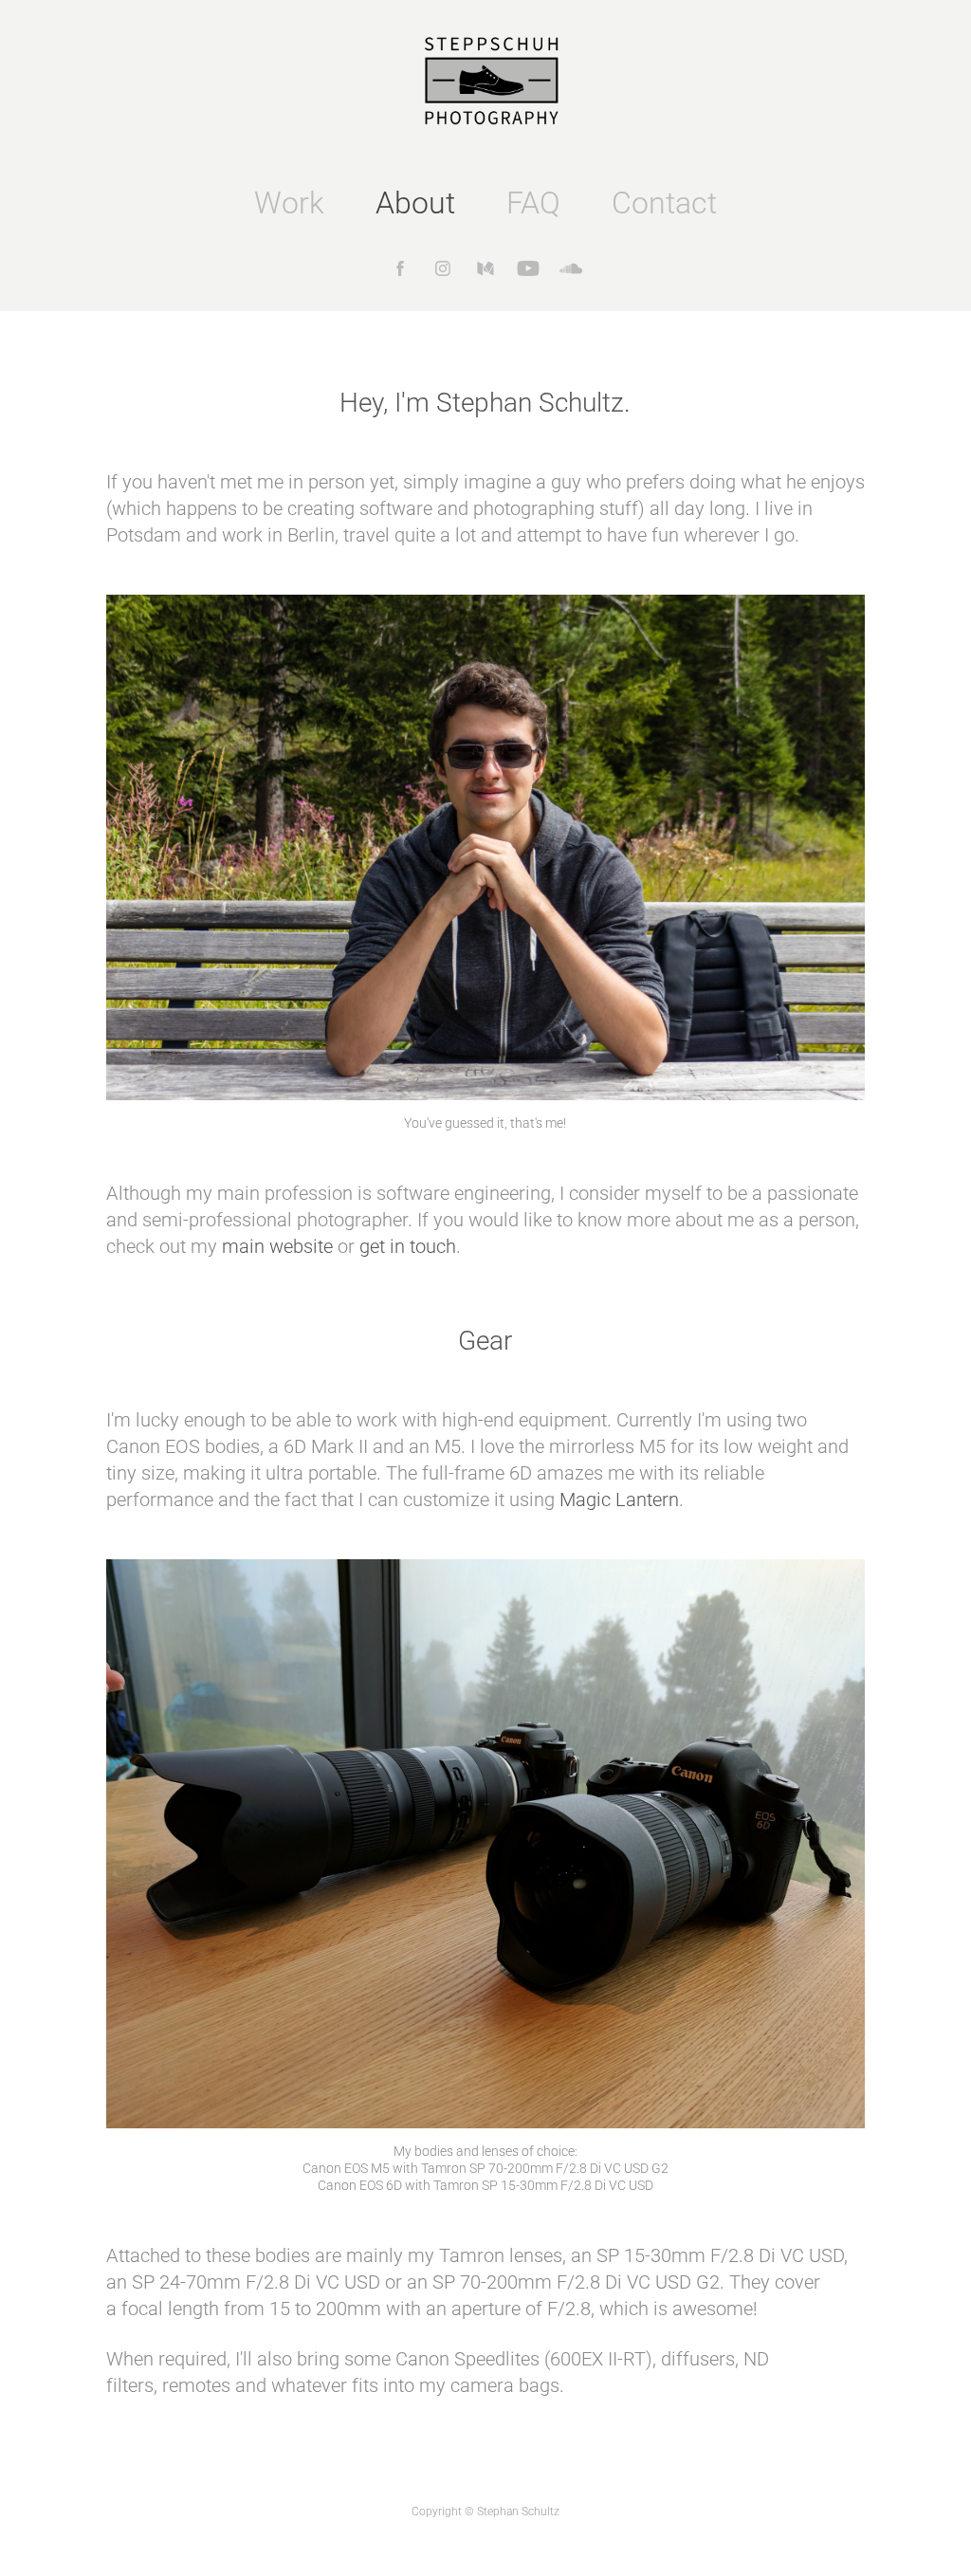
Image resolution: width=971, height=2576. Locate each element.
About (415, 202)
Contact (664, 202)
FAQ (533, 202)
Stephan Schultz (518, 2511)
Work (289, 202)
